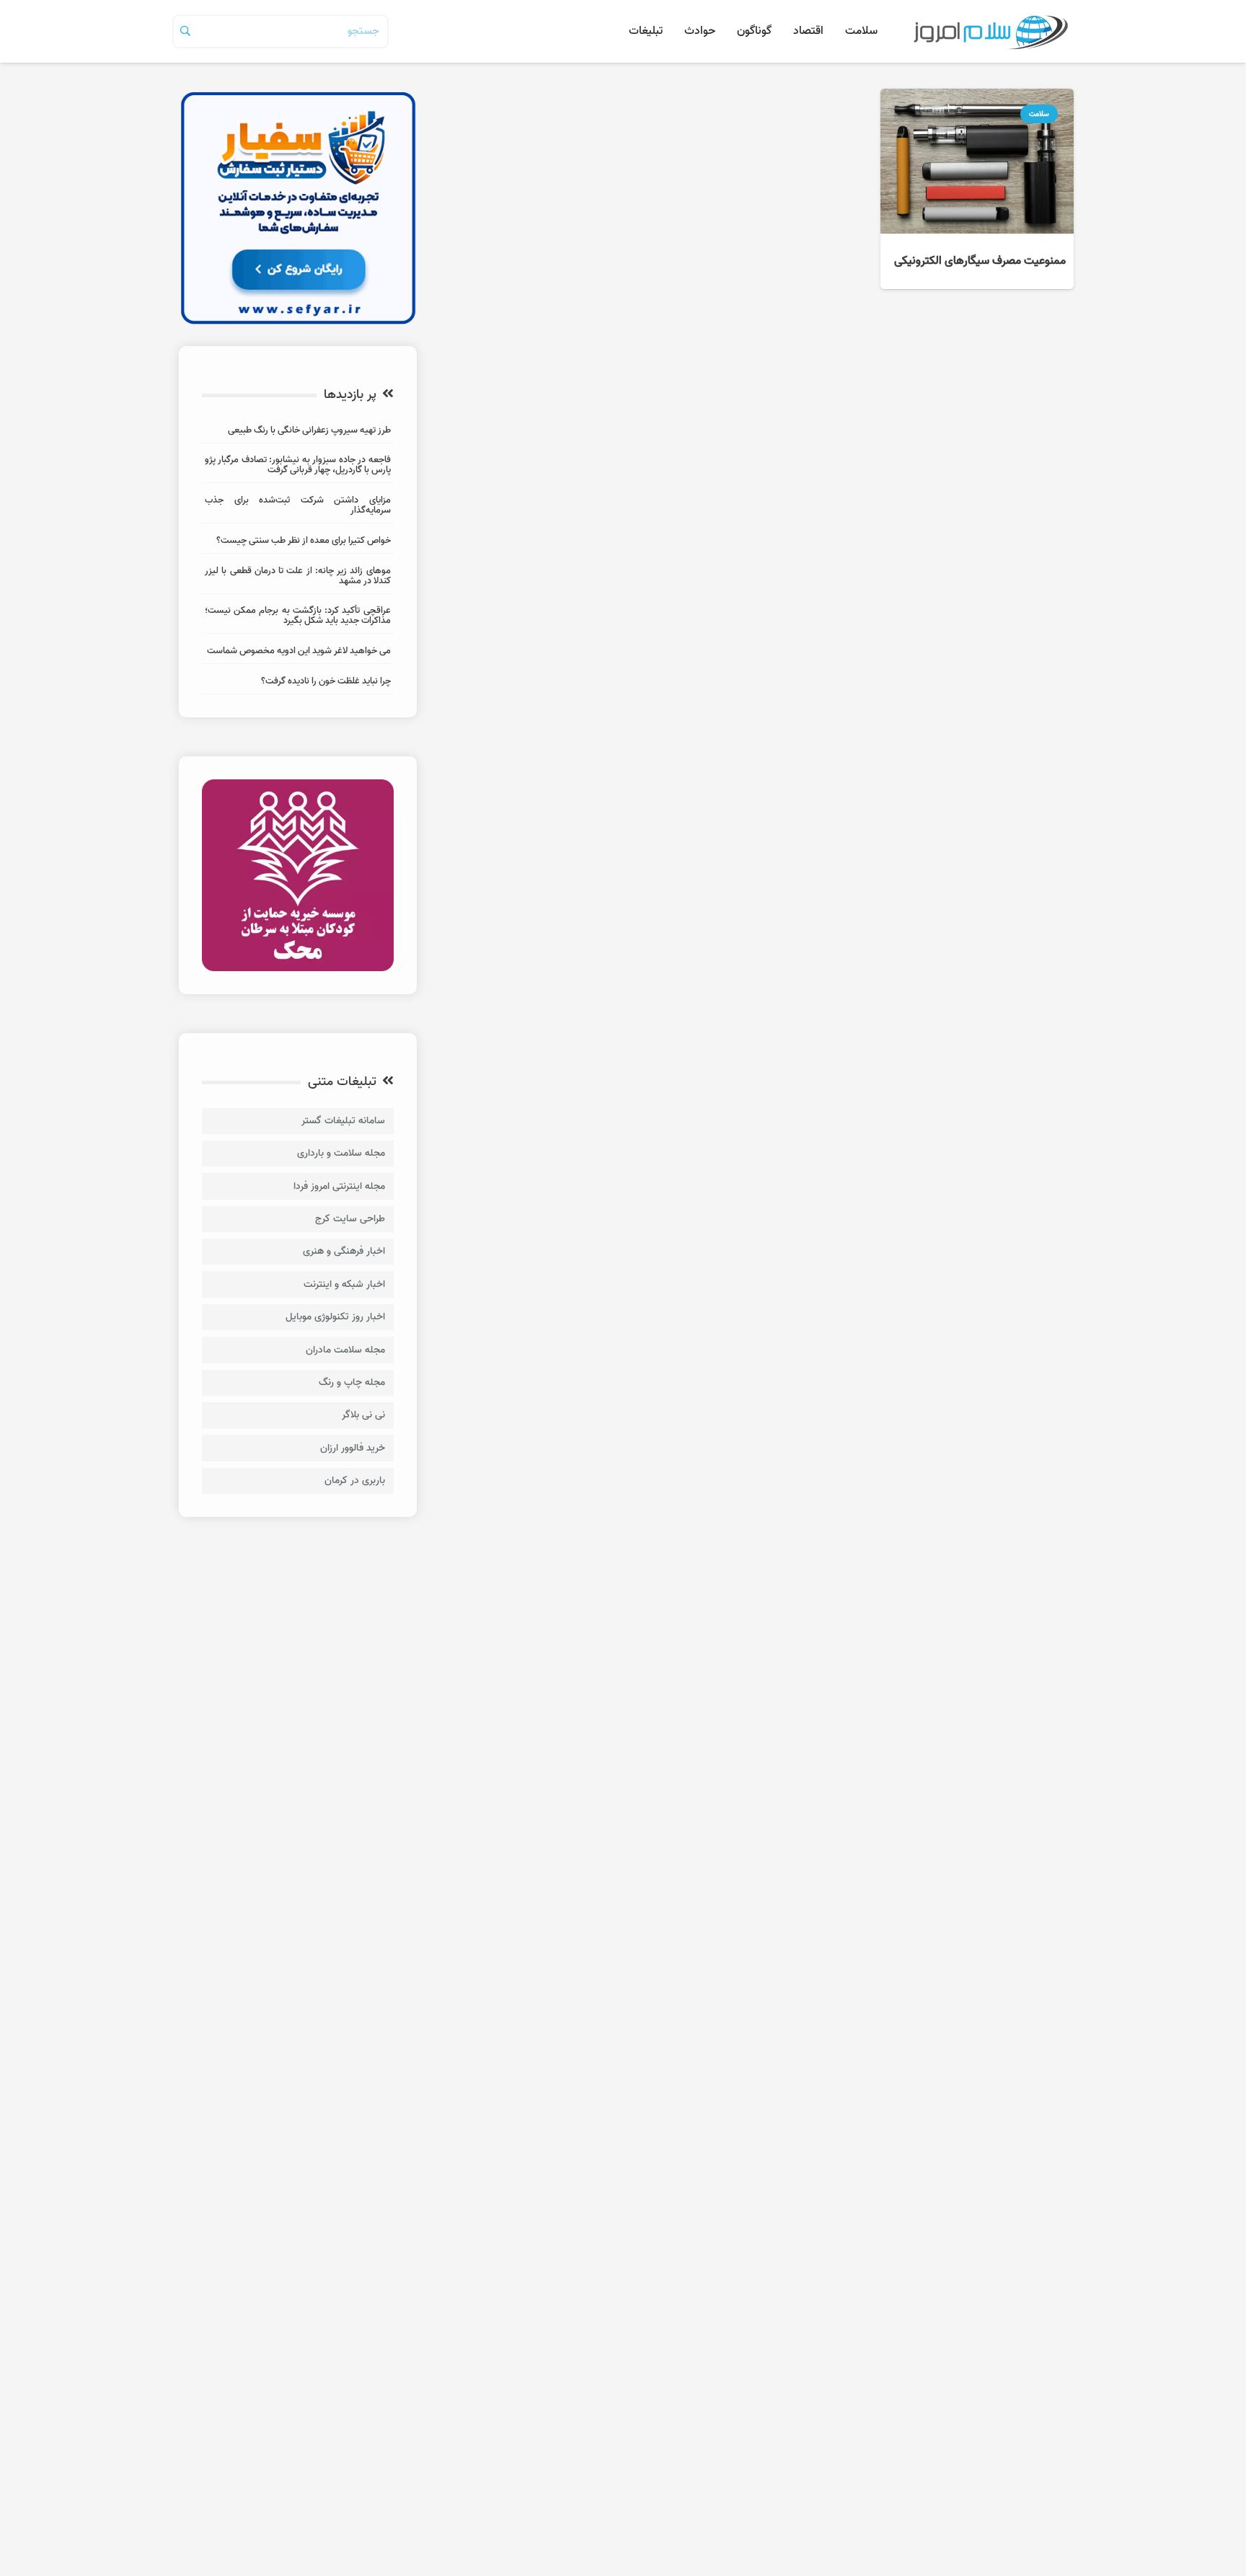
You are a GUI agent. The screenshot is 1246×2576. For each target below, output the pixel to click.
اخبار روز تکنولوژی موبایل (335, 1317)
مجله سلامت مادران (345, 1350)
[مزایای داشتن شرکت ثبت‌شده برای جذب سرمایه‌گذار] (298, 507)
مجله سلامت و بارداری (341, 1153)
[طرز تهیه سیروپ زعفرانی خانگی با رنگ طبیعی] (298, 432)
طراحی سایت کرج (350, 1219)
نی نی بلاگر (363, 1415)
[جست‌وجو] (185, 31)
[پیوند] (990, 31)
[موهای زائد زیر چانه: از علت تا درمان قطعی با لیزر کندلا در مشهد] (298, 578)
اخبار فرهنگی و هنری (344, 1251)
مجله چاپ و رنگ (352, 1382)
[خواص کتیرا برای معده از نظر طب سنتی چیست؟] (298, 543)
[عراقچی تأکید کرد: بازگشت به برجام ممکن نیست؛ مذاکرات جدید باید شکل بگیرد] (298, 618)
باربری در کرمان (355, 1480)
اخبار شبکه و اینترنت (344, 1284)
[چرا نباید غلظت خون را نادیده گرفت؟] (298, 683)
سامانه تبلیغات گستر (343, 1121)
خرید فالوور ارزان (353, 1448)
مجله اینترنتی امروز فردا (339, 1186)
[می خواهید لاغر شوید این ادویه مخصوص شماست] (298, 653)
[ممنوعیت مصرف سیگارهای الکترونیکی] (977, 189)
